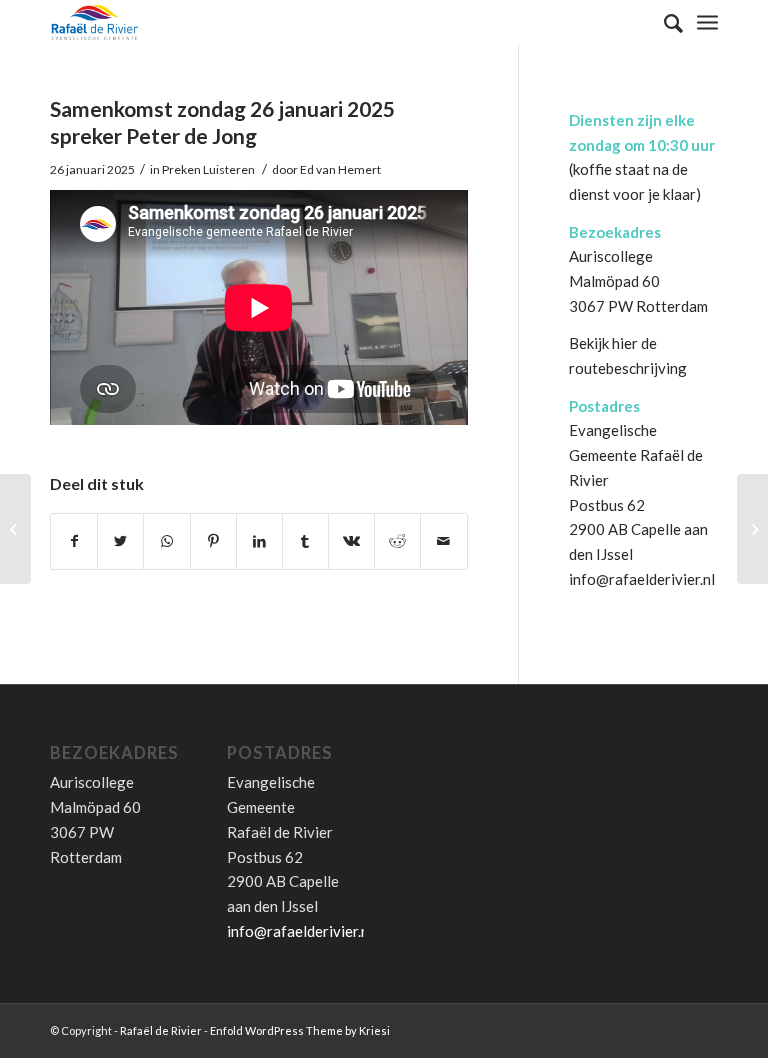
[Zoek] (663, 22)
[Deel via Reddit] (397, 541)
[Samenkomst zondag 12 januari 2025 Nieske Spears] (15, 529)
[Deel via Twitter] (120, 541)
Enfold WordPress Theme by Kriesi (300, 1030)
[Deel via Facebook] (74, 541)
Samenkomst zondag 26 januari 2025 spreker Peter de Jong (222, 122)
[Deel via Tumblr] (305, 541)
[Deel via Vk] (351, 541)
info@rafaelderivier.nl (642, 579)
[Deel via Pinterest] (213, 541)
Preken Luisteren (208, 169)
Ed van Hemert (340, 169)
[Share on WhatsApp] (166, 541)
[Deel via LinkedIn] (259, 541)
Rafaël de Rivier (161, 1030)
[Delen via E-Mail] (443, 541)
